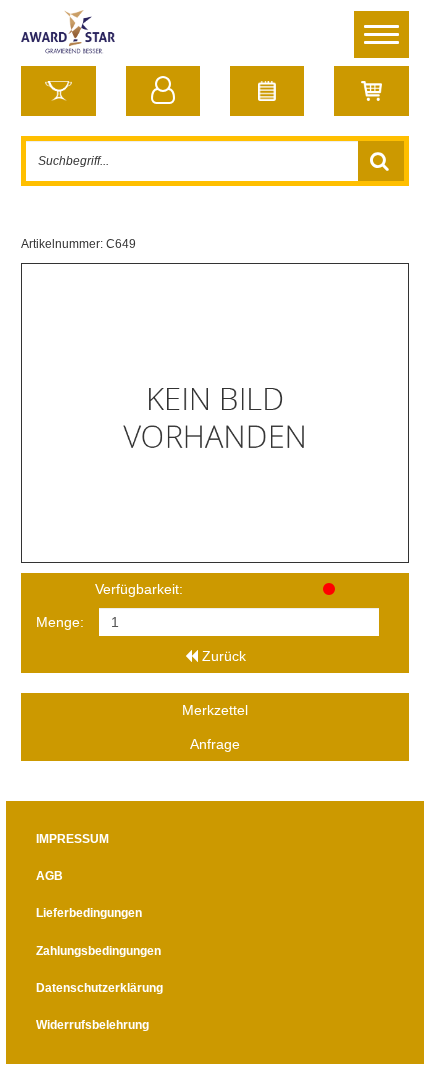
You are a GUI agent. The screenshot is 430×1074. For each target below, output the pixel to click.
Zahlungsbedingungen (98, 951)
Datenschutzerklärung (99, 988)
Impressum (72, 839)
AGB (49, 876)
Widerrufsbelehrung (92, 1025)
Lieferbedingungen (89, 913)
